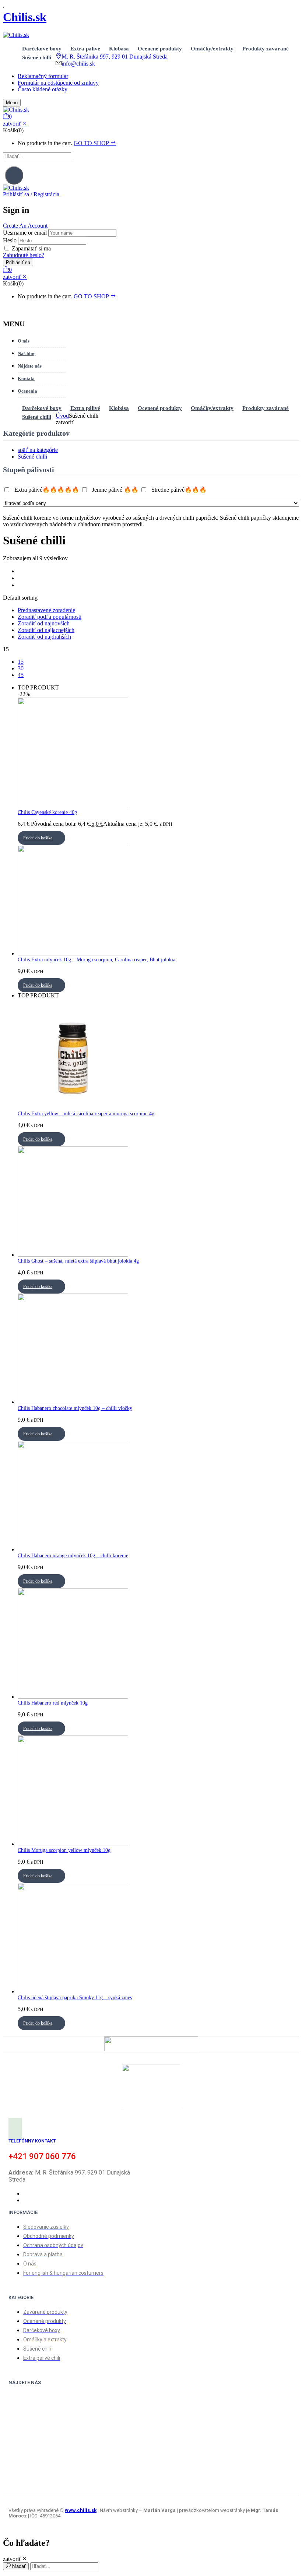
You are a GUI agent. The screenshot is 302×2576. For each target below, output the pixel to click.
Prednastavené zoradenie (46, 610)
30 (21, 668)
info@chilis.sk (78, 64)
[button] (151, 117)
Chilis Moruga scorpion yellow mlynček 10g (64, 1850)
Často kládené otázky (43, 89)
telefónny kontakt (32, 2141)
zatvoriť (12, 124)
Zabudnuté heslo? (24, 255)
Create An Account (25, 226)
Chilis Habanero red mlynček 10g (53, 1703)
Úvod (62, 416)
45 (21, 675)
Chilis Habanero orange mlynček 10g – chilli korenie (73, 1556)
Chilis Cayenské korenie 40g (47, 812)
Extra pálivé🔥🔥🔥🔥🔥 (47, 490)
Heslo (10, 240)
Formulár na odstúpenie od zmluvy (58, 83)
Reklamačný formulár (43, 76)
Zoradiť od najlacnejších (46, 630)
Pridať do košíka (38, 838)
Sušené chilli (32, 457)
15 (21, 662)
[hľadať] (14, 175)
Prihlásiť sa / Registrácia (31, 194)
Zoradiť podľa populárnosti (50, 617)
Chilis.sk (25, 17)
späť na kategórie (38, 450)
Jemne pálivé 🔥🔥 (115, 490)
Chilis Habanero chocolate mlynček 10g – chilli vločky (75, 1408)
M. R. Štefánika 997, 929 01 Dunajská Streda (115, 57)
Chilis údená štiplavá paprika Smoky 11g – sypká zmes (75, 1998)
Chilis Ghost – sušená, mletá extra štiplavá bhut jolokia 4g (78, 1261)
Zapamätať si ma (31, 248)
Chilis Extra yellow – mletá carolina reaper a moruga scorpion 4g (86, 1114)
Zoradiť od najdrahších (44, 637)
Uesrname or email (25, 233)
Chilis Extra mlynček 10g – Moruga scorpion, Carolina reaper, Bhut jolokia (96, 960)
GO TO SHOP (92, 143)
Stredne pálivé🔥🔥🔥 (179, 490)
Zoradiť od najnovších (44, 623)
